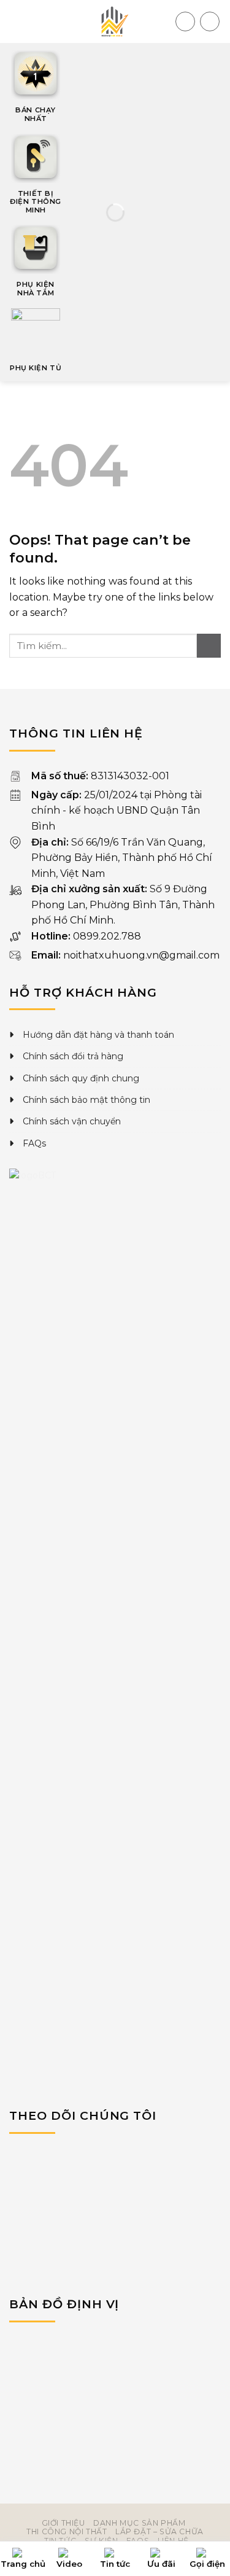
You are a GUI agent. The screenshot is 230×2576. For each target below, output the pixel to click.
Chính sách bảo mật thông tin (86, 1100)
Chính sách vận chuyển (72, 1121)
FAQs (34, 1143)
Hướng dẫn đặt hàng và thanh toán (98, 1035)
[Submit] (209, 646)
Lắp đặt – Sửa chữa (159, 2531)
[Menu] (17, 21)
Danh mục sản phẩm (139, 2523)
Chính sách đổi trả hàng (73, 1056)
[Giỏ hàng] (185, 21)
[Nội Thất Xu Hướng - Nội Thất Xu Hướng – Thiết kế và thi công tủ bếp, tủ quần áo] (115, 21)
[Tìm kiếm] (164, 21)
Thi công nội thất (67, 2531)
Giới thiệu (63, 2523)
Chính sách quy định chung (81, 1078)
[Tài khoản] (210, 21)
